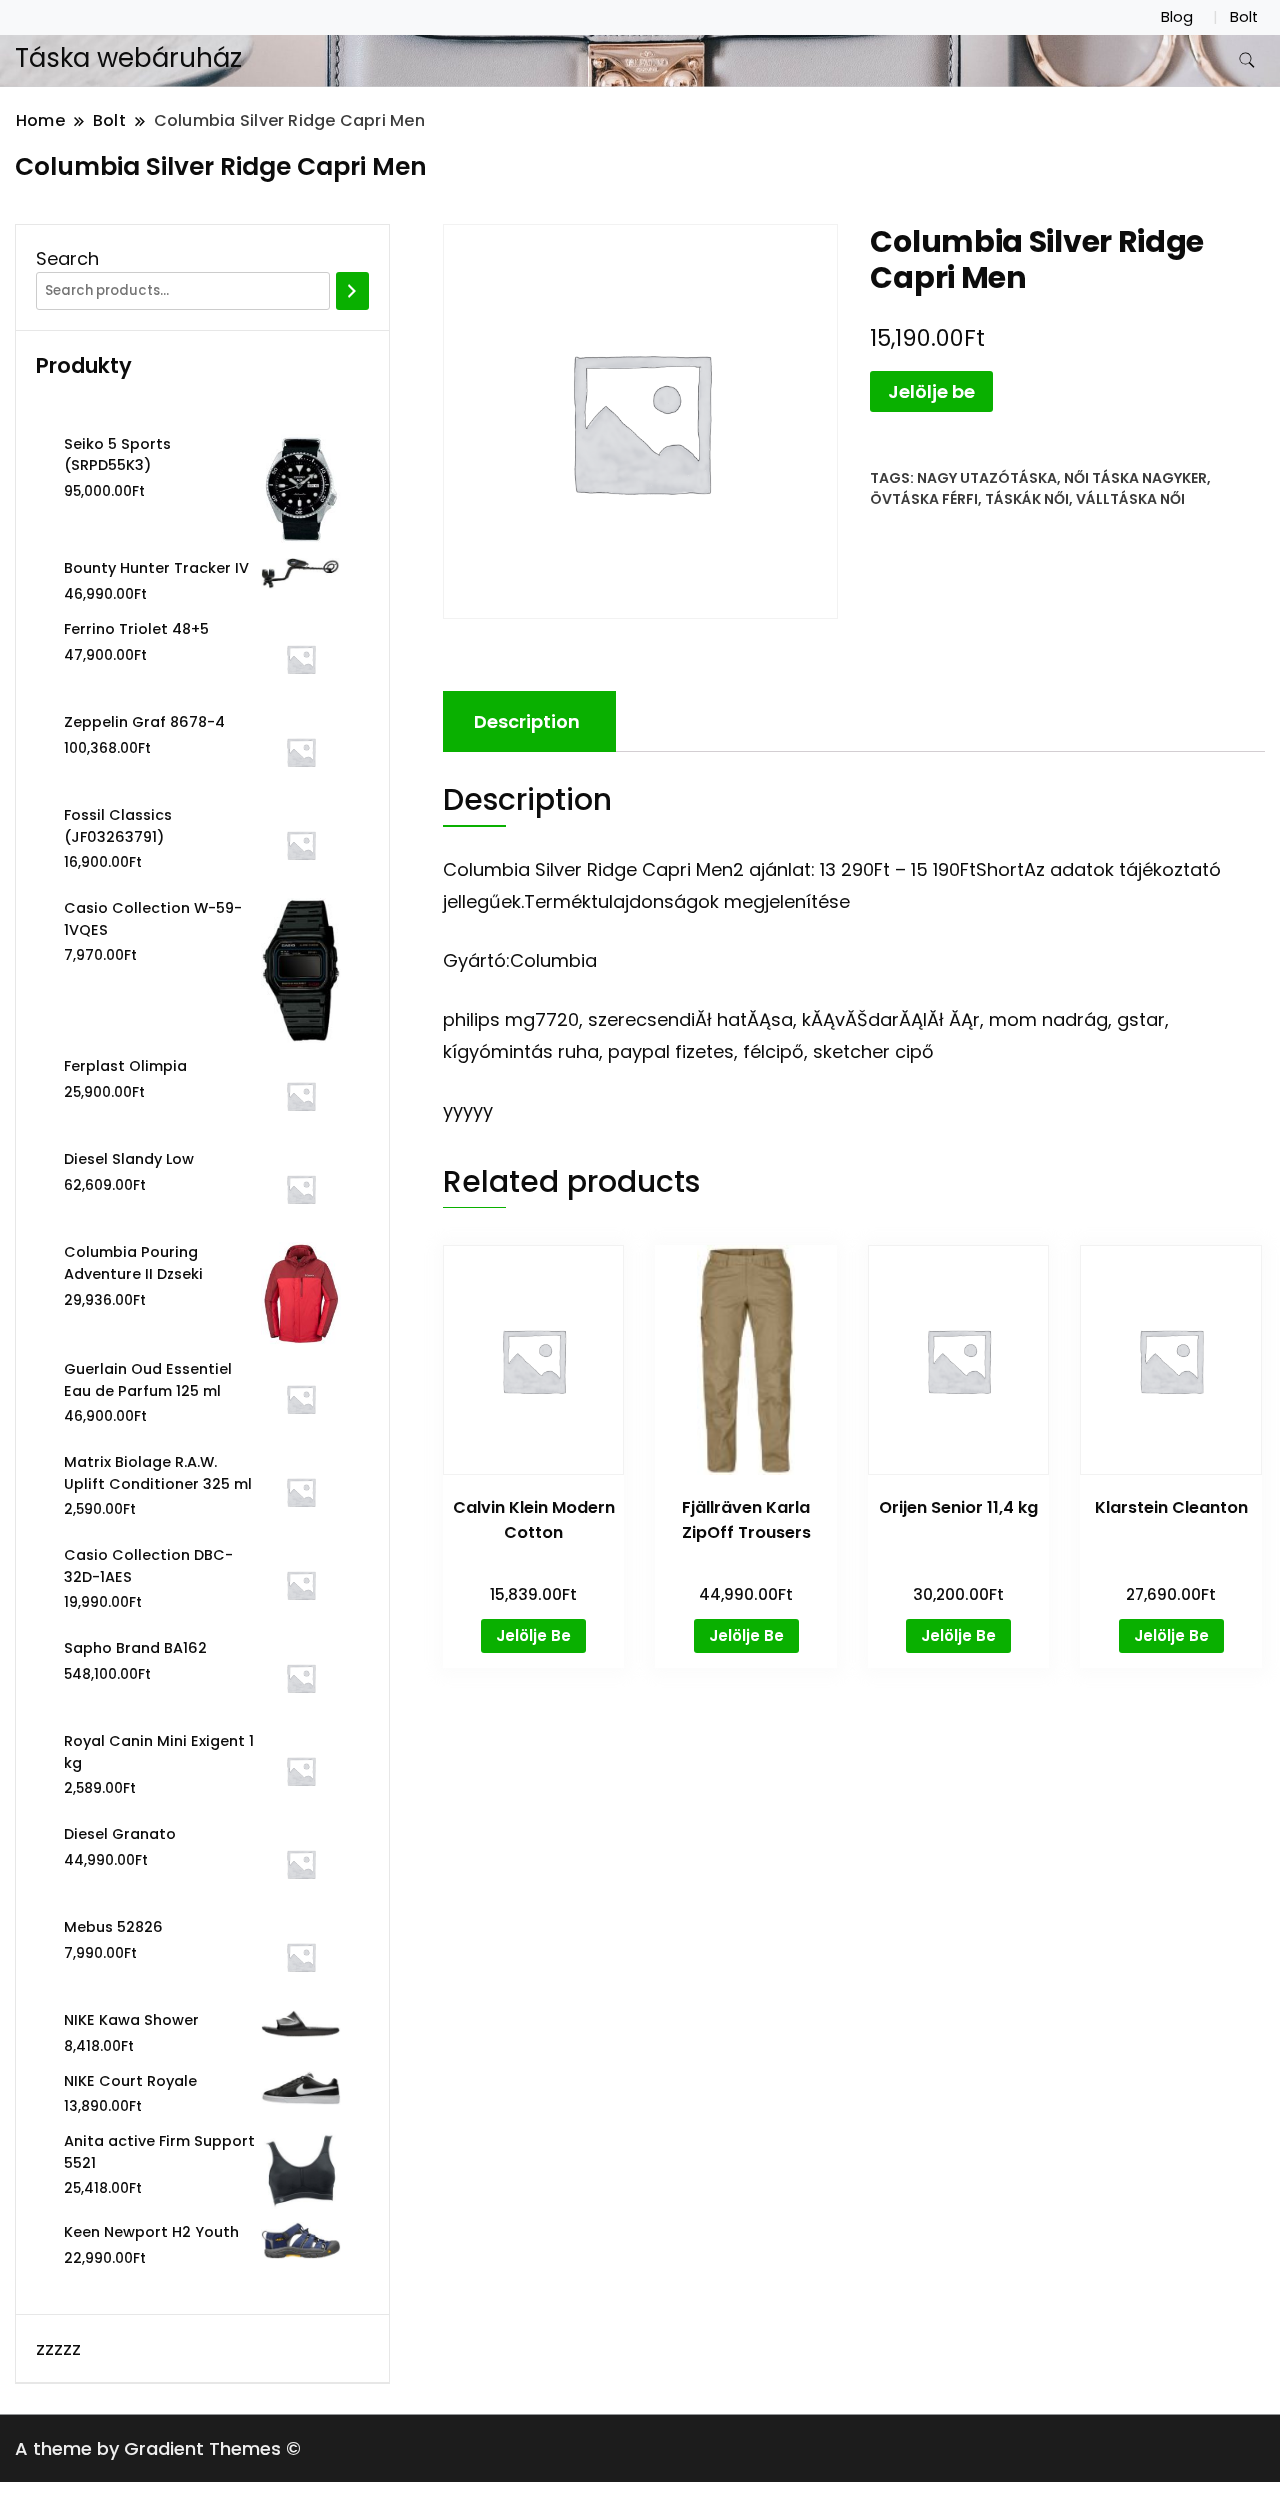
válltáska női (1130, 499)
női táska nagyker (1135, 478)
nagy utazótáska (987, 478)
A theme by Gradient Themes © (158, 2448)
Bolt (1244, 17)
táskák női (1027, 499)
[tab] (527, 721)
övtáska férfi (924, 499)
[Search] (352, 291)
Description (527, 721)
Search (67, 258)
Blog (1177, 17)
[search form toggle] (1247, 60)
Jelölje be (931, 391)
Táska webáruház (128, 58)
